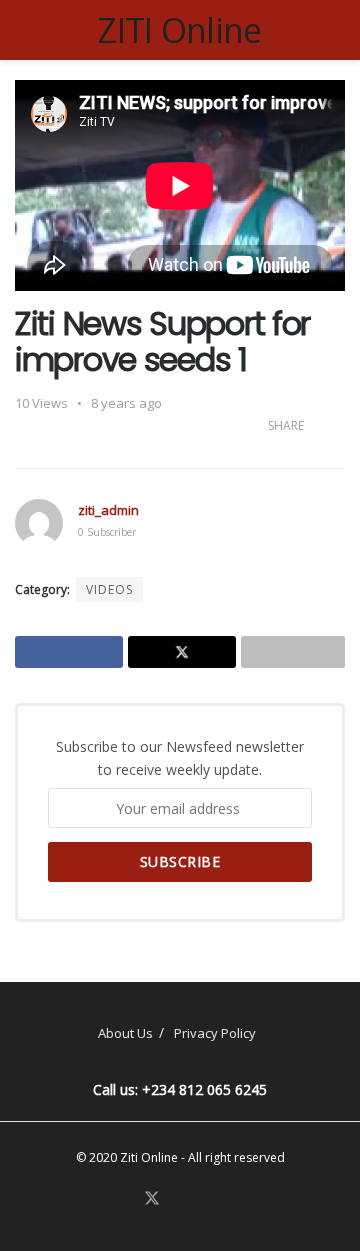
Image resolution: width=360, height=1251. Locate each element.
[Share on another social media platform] (293, 652)
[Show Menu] (23, 30)
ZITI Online (180, 30)
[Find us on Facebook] (127, 1199)
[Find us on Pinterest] (177, 1199)
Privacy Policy (215, 1033)
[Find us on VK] (200, 1199)
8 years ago (126, 403)
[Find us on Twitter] (152, 1199)
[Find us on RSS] (223, 1199)
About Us (125, 1033)
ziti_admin (108, 510)
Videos (109, 589)
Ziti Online (149, 1157)
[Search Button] (336, 30)
